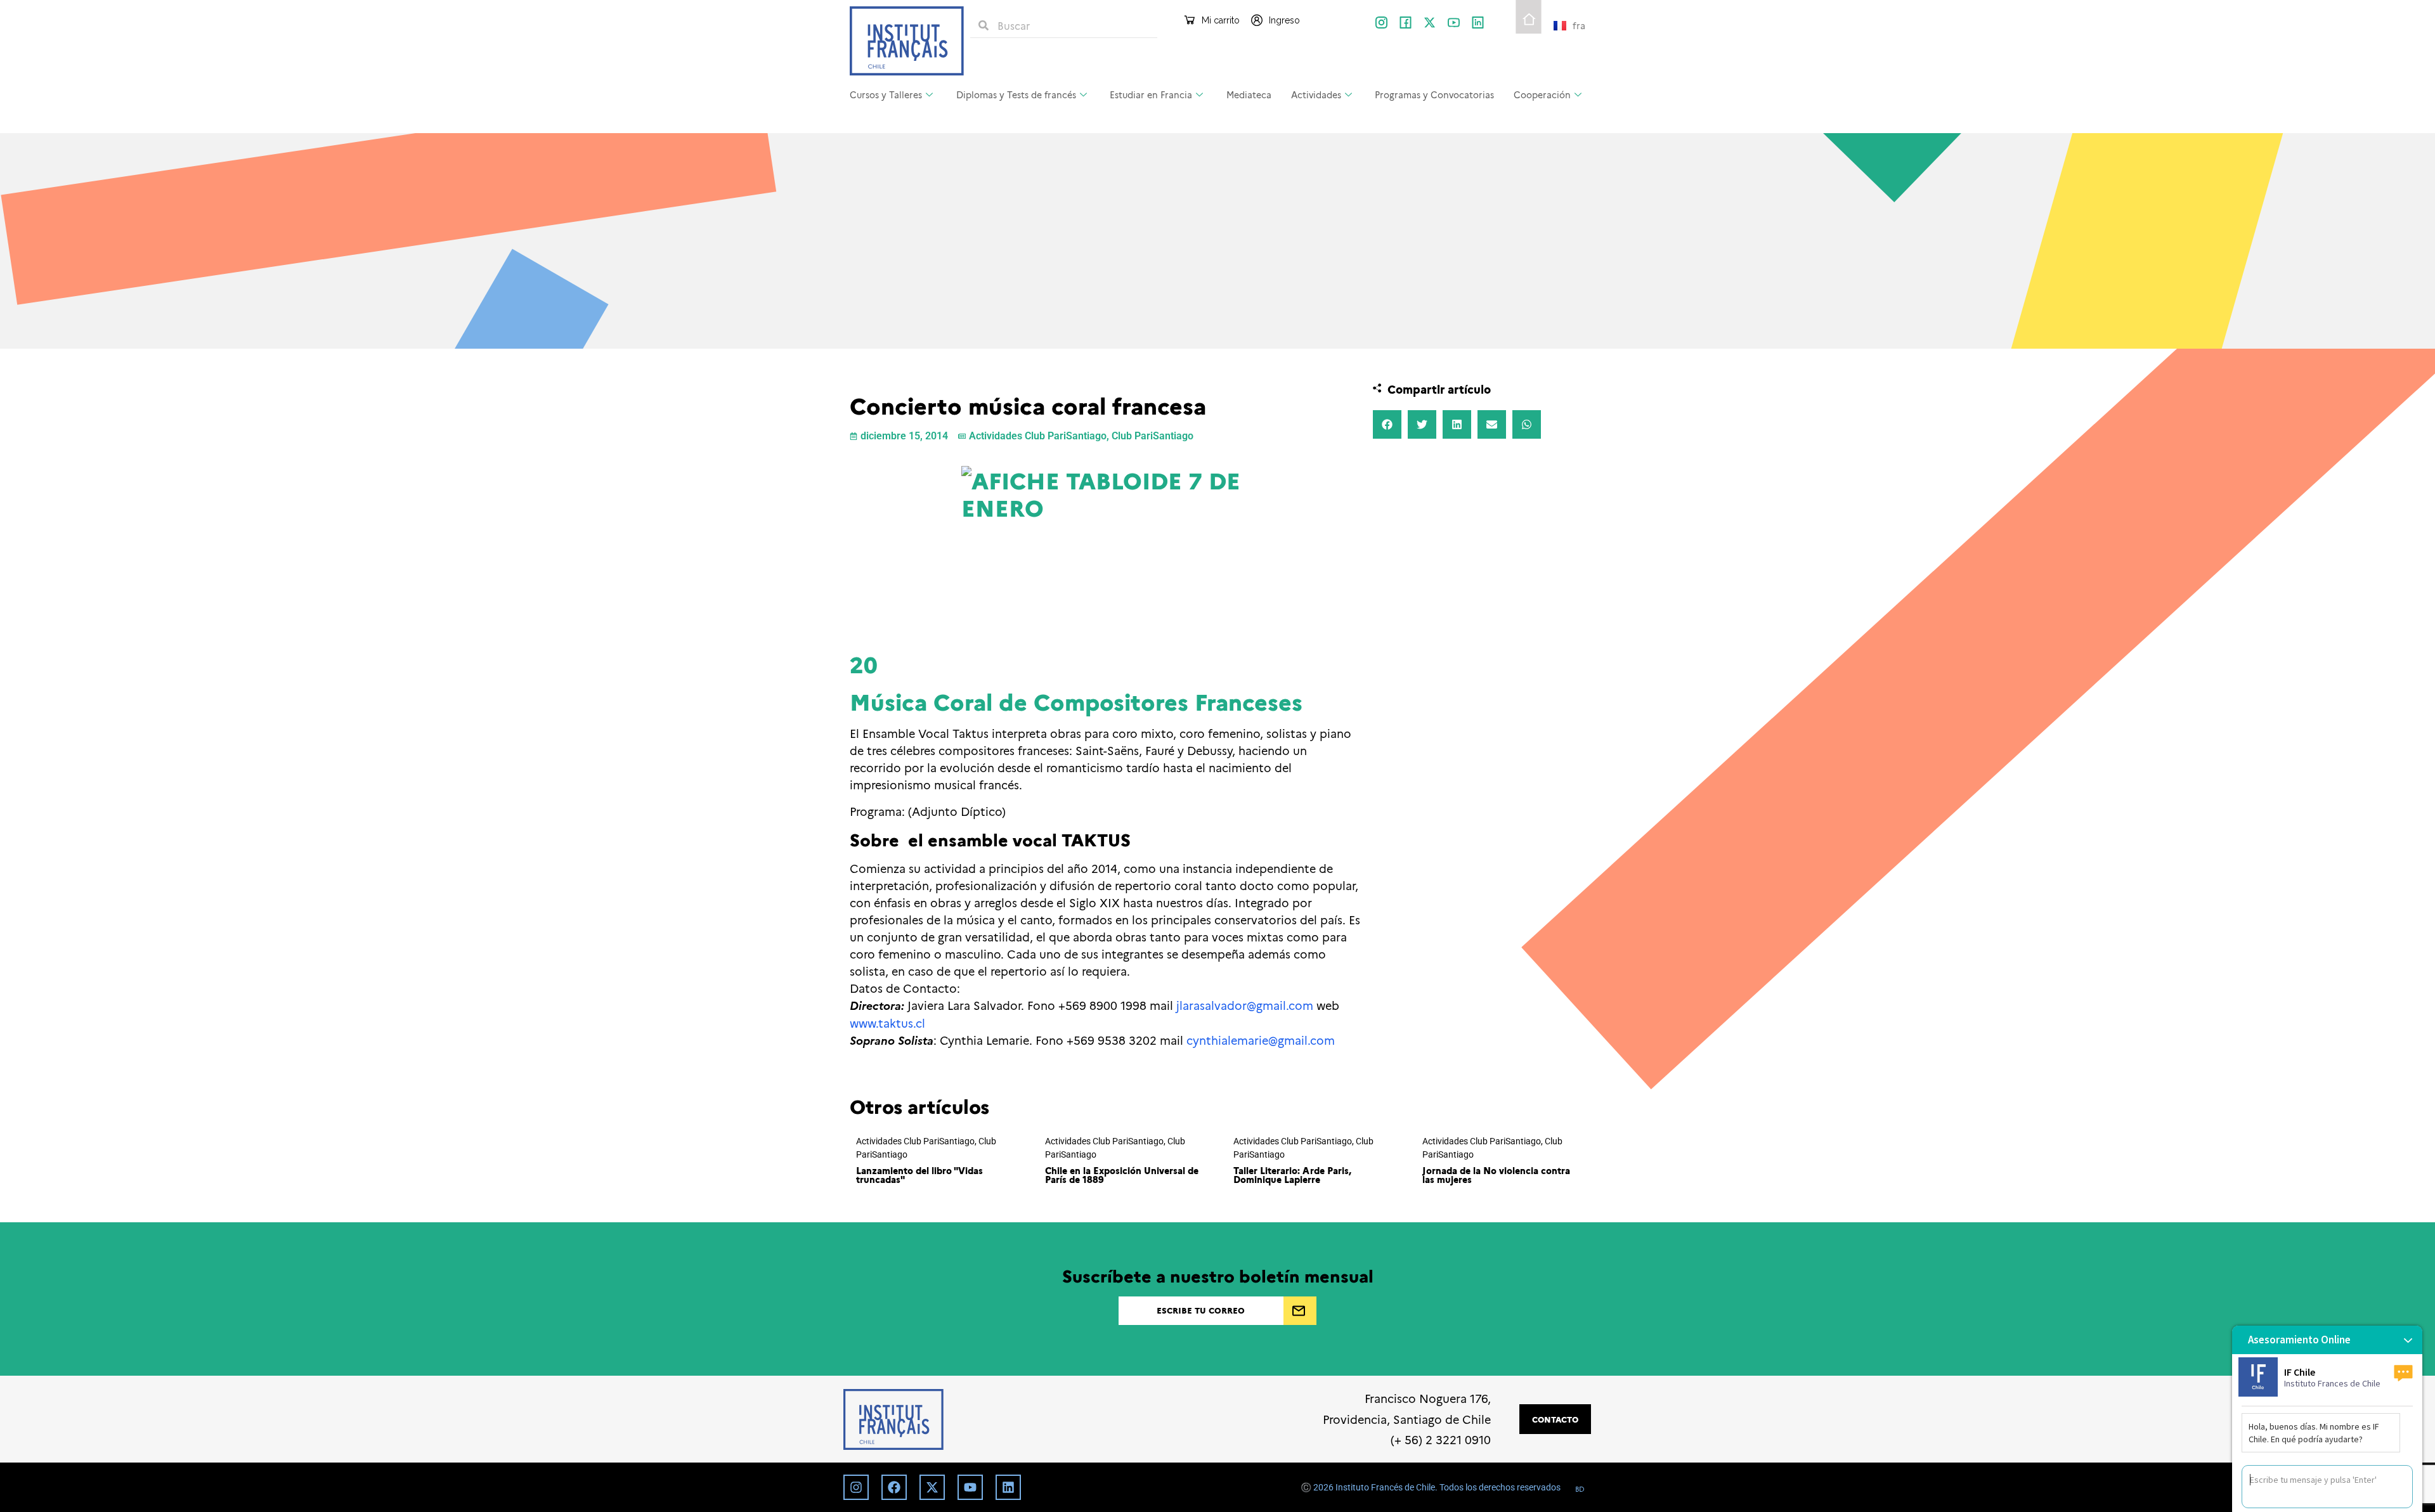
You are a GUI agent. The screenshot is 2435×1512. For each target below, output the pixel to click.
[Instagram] (856, 1487)
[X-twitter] (1430, 23)
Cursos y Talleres (886, 94)
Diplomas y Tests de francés (1016, 94)
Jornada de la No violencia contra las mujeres (1496, 1175)
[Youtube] (970, 1487)
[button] (1387, 424)
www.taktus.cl (887, 1023)
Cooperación (1542, 94)
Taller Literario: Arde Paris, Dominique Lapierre (1292, 1175)
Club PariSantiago (1153, 436)
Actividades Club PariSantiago (1038, 436)
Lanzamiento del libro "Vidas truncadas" (919, 1175)
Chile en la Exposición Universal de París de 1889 (1122, 1175)
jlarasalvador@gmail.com (1245, 1005)
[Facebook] (894, 1487)
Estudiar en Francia (1151, 94)
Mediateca (1249, 94)
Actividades (1316, 94)
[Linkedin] (1008, 1487)
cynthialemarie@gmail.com (1261, 1040)
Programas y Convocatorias (1434, 94)
